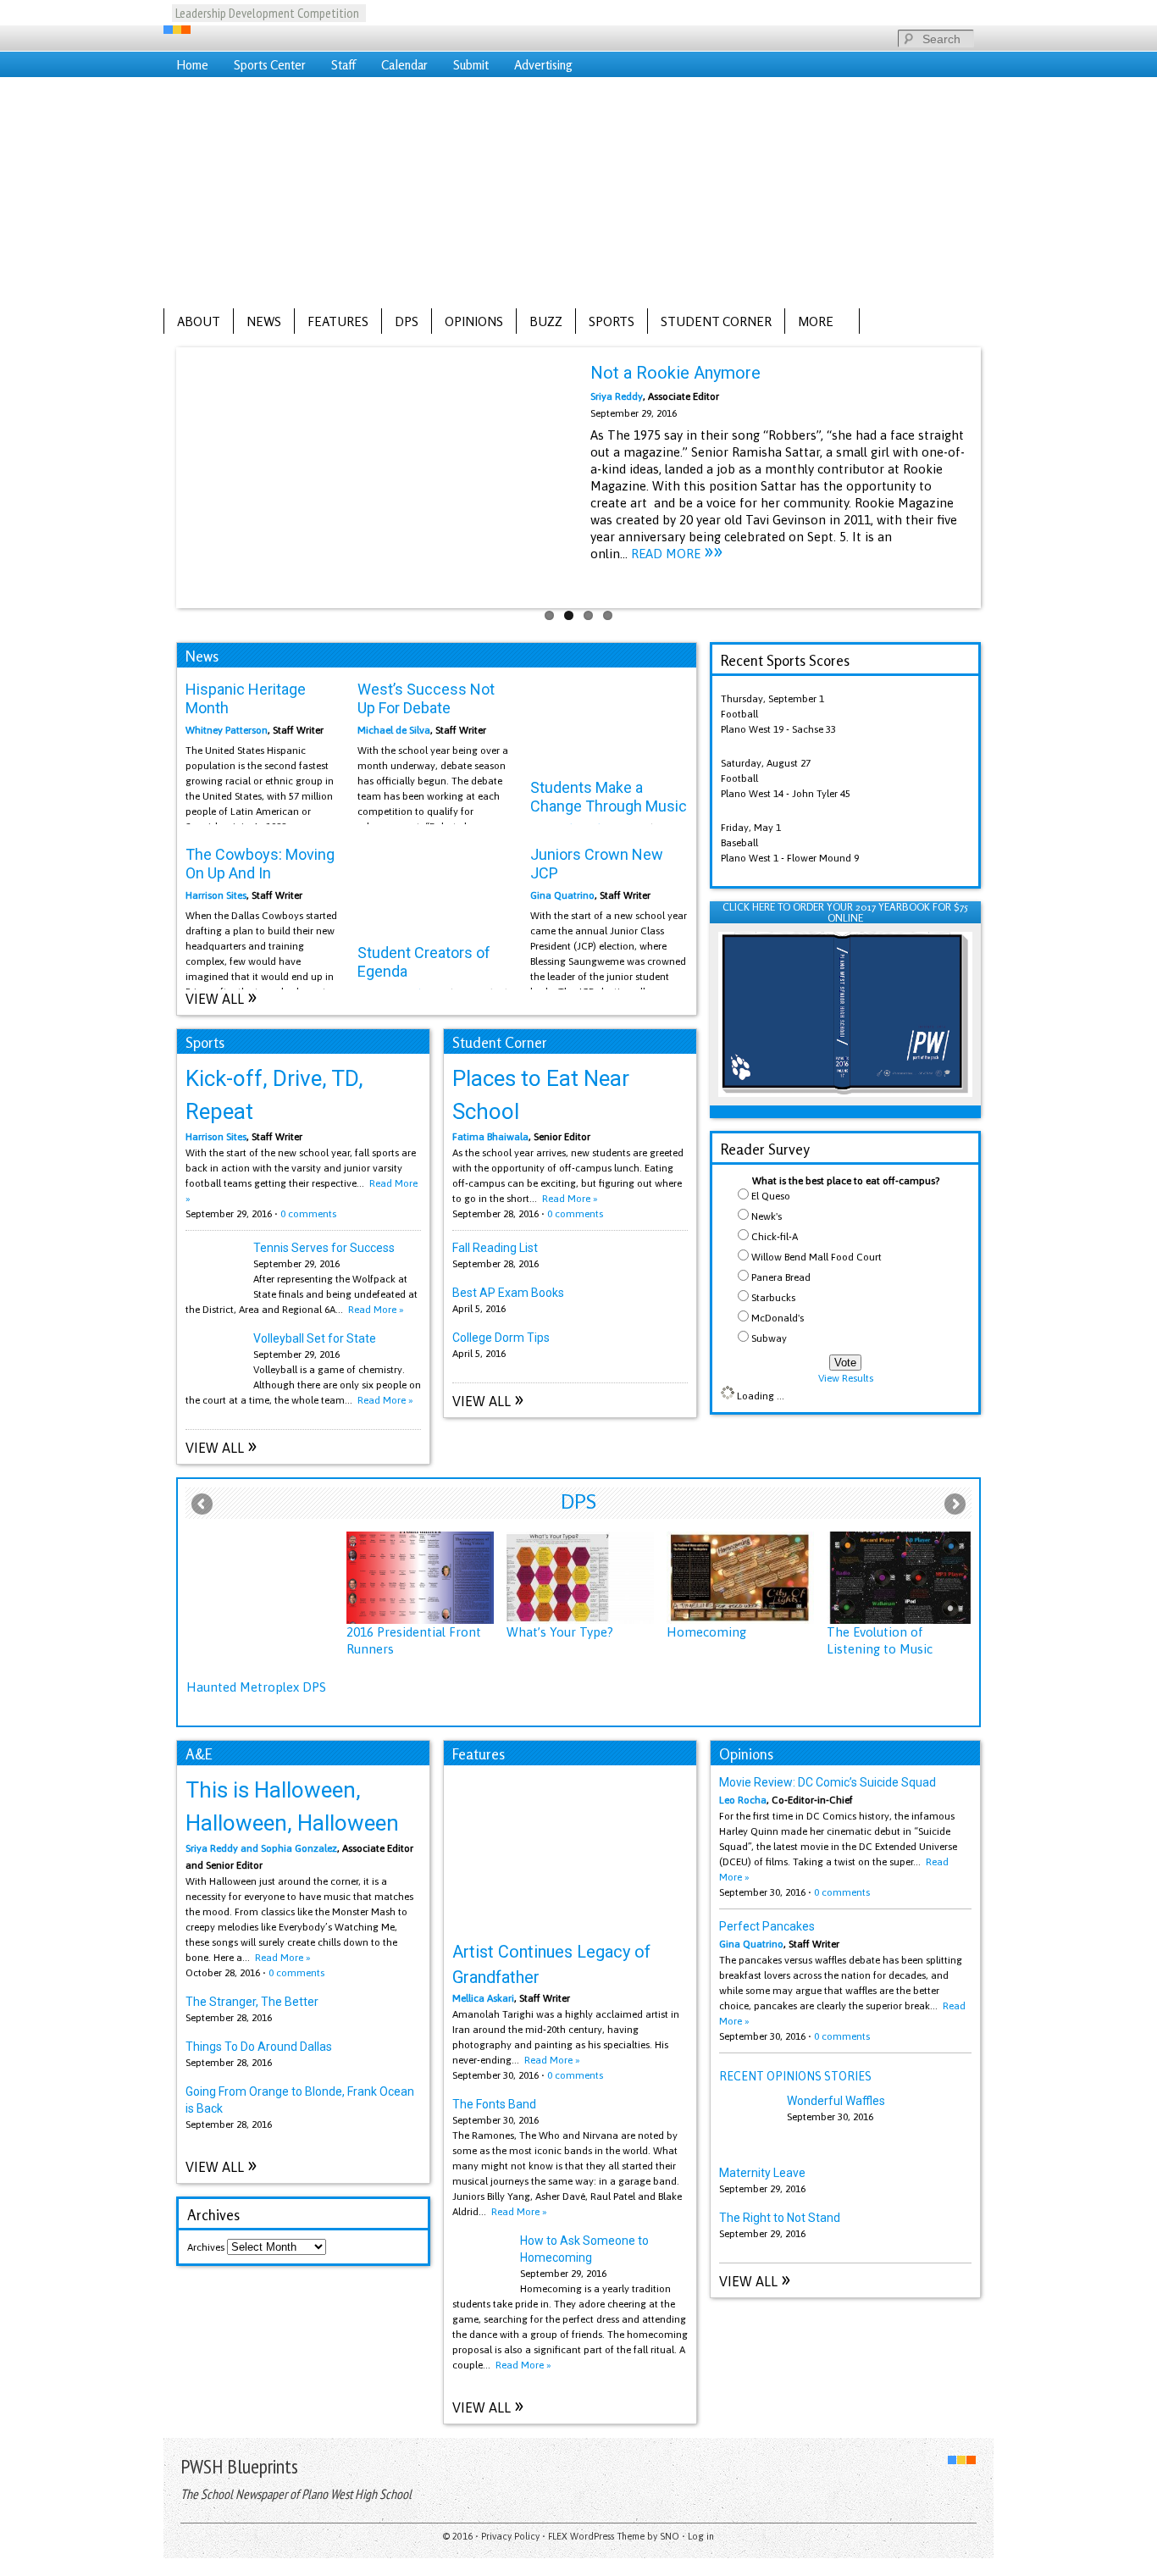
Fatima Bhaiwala (490, 1137)
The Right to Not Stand (780, 2218)
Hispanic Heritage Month (246, 698)
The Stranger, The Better (252, 2002)
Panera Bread (781, 1277)
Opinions (474, 321)
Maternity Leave (762, 2173)
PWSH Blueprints (239, 2466)
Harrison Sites (216, 895)
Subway (769, 1338)
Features (338, 321)
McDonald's (778, 1318)
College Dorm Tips (501, 1338)
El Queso (771, 1196)
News (264, 321)
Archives (206, 2247)
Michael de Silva (394, 730)
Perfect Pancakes (767, 1926)
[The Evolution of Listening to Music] (900, 1578)
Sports (612, 321)
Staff (343, 65)
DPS (407, 321)
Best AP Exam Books (508, 1293)
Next (995, 474)
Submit (471, 65)
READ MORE (677, 554)
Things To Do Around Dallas (259, 2047)
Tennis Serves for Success (324, 1248)
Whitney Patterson (227, 730)
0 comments (308, 1214)
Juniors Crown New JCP (597, 864)
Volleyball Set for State (315, 1338)
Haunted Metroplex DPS (256, 1687)
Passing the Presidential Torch (265, 13)
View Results (846, 1378)
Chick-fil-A (775, 1237)
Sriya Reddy (617, 396)
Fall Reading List (495, 1248)
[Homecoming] (740, 1578)
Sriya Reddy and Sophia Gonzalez (261, 1848)
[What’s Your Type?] (580, 1578)
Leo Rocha (743, 1800)
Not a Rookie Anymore (675, 373)
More (809, 322)
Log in (701, 2536)
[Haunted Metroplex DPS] (260, 1605)
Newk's (767, 1216)
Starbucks (773, 1298)
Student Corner (716, 321)
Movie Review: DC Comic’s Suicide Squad (828, 1782)
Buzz (546, 321)
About (199, 321)
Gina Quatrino (562, 895)
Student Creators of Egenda (424, 962)
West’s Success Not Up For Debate (426, 698)
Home (192, 65)
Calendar (404, 65)
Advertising (543, 65)
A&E (199, 1754)
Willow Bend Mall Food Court (817, 1257)
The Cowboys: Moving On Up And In (260, 864)
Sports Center (270, 65)
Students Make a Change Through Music (609, 797)
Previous (162, 474)
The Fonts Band (494, 2104)
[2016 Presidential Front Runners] (420, 1578)
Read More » (376, 1310)
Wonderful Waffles (836, 2101)
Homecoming (706, 1632)
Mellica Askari (483, 1998)
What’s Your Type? (560, 1632)
